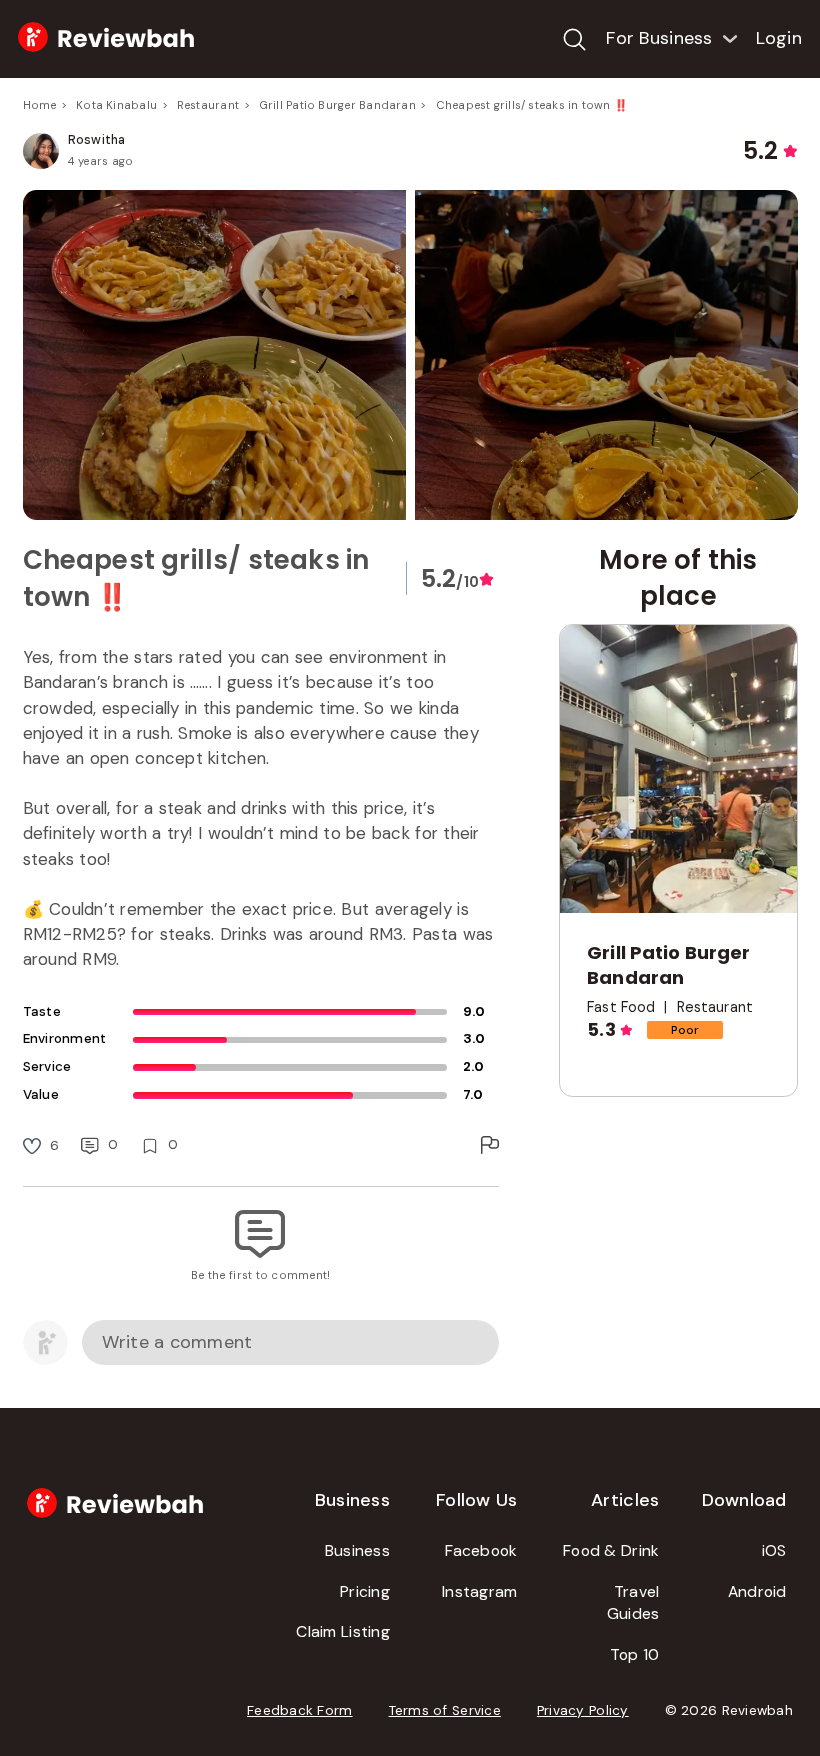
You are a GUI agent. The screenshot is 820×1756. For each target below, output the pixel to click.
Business (357, 1550)
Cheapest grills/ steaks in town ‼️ (532, 105)
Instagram (479, 1591)
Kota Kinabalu (116, 105)
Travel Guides (633, 1603)
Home (40, 105)
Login (779, 38)
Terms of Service (445, 1710)
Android (757, 1591)
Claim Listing (343, 1631)
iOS (774, 1550)
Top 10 (635, 1654)
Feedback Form (300, 1710)
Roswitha (97, 140)
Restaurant (208, 105)
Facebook (481, 1550)
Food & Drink (611, 1550)
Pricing (365, 1591)
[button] (410, 355)
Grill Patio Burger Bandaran (337, 105)
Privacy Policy (583, 1710)
